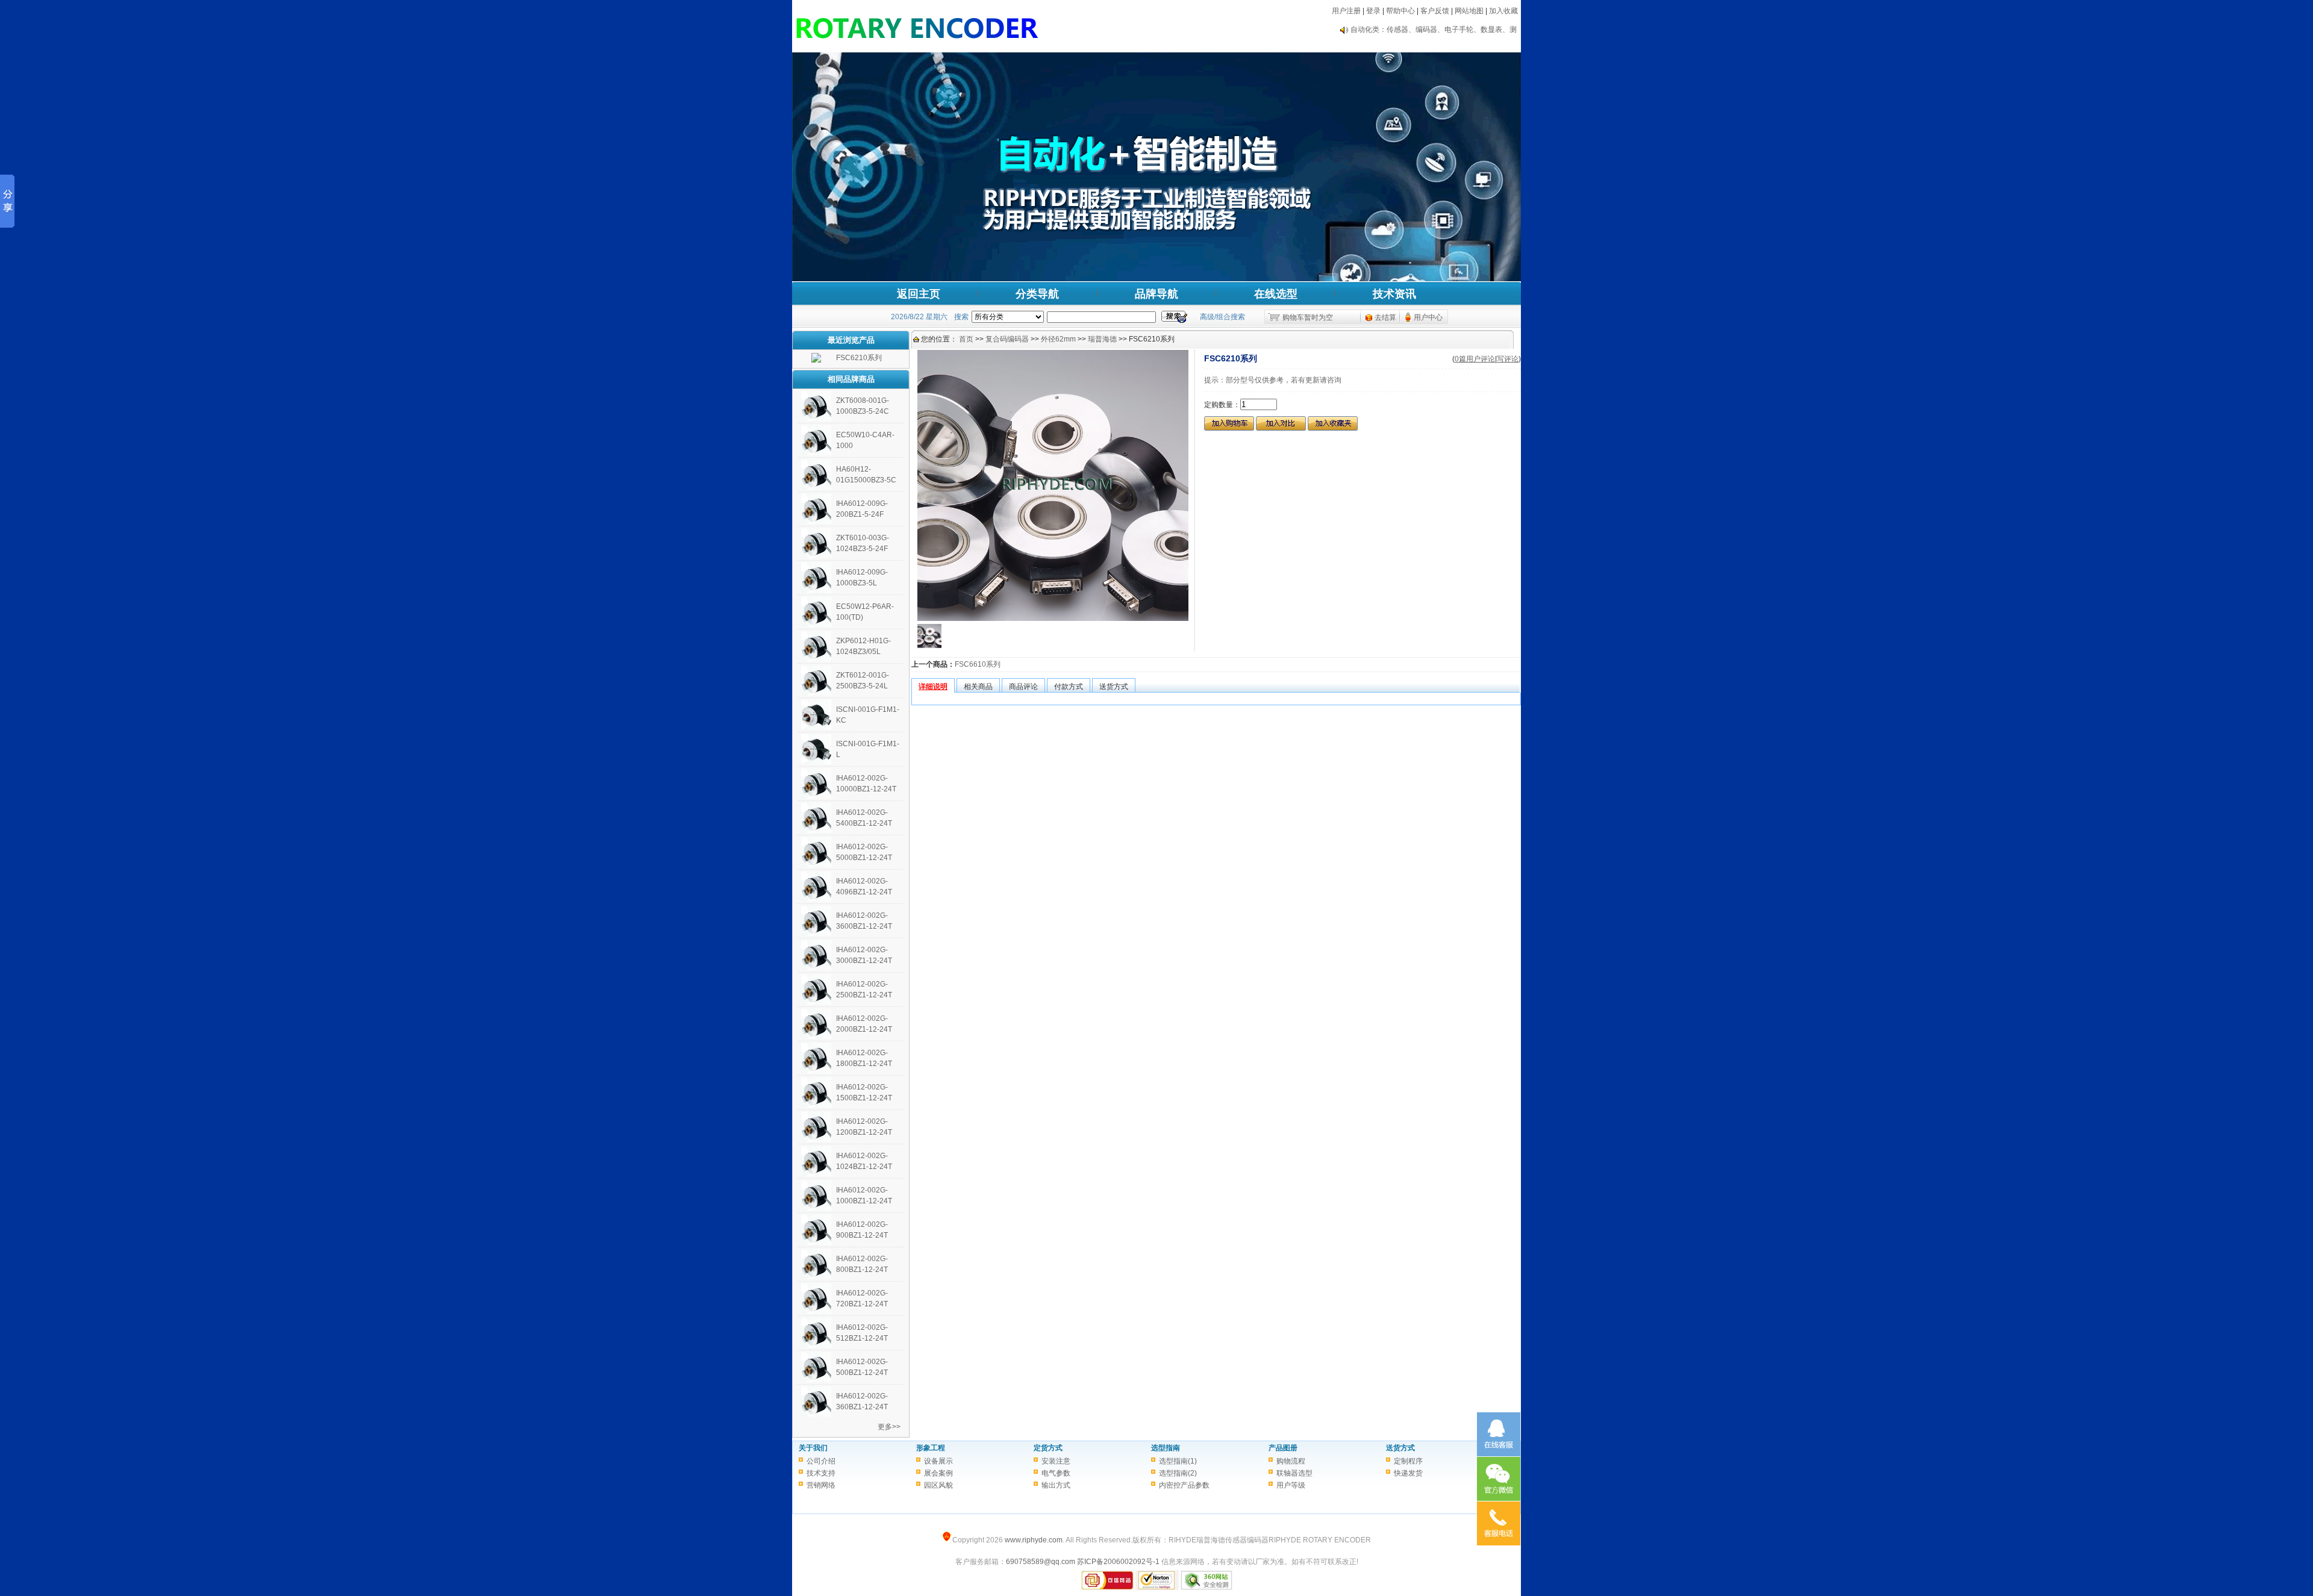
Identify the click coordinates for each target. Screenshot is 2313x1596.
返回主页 (919, 294)
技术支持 (821, 1473)
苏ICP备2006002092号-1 (1118, 1562)
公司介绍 (821, 1461)
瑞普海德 (1102, 339)
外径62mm (1058, 339)
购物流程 (1291, 1461)
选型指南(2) (1178, 1473)
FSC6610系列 (978, 664)
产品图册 (1283, 1448)
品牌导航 (1156, 294)
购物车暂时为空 (1308, 317)
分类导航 (1037, 294)
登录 (1373, 11)
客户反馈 (1435, 11)
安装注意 (1056, 1461)
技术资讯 (1394, 294)
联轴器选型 (1294, 1473)
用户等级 (1291, 1485)
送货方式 (1400, 1448)
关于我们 (813, 1448)
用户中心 (1428, 317)
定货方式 (1048, 1448)
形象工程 (931, 1448)
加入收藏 (1503, 11)
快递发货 (1408, 1473)
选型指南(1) (1178, 1461)
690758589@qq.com (1041, 1562)
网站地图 (1469, 11)
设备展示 (938, 1461)
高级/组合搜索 (1222, 317)
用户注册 (1346, 11)
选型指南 (1166, 1448)
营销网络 (821, 1485)
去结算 (1385, 317)
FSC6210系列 (859, 358)
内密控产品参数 (1184, 1485)
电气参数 (1056, 1473)
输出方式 (1056, 1485)
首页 (966, 339)
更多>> (889, 1427)
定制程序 (1408, 1461)
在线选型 (1276, 294)
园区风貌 (938, 1485)
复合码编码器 (1007, 339)
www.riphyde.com (1034, 1540)
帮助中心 (1400, 11)
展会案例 (938, 1473)
